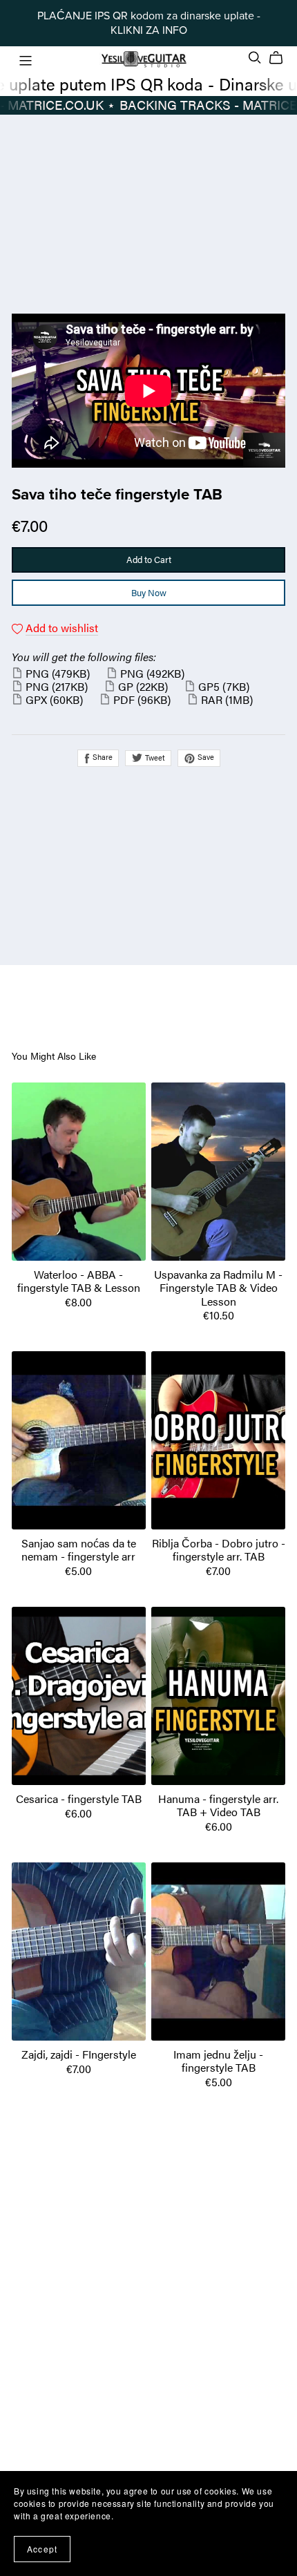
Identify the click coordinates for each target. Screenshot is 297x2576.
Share (102, 756)
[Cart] (281, 58)
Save (205, 756)
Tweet (154, 757)
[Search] (255, 58)
